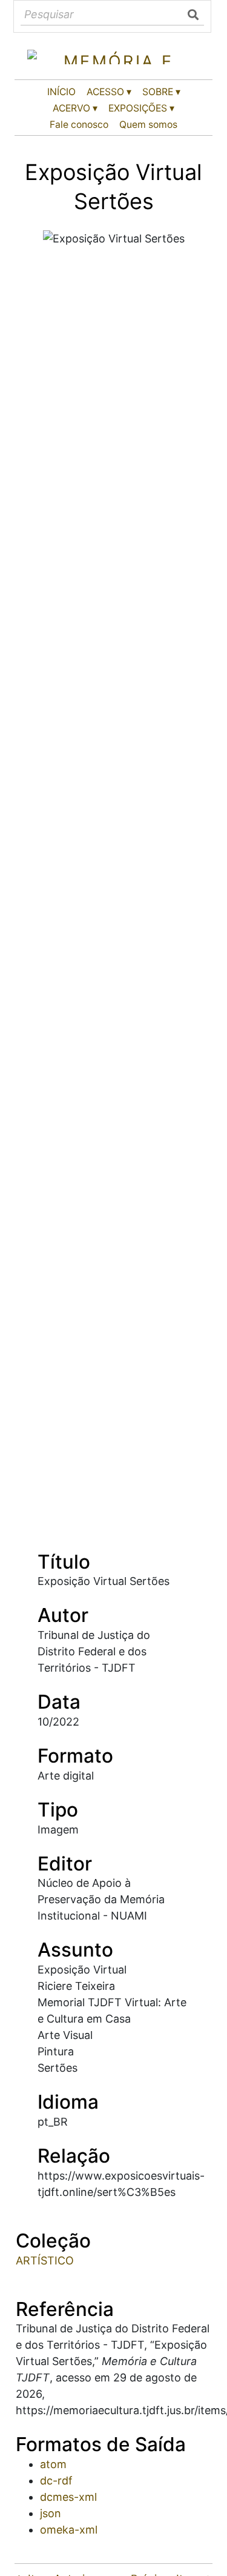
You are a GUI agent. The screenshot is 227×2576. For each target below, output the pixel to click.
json (51, 2513)
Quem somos (148, 125)
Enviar (194, 15)
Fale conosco (79, 125)
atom (53, 2464)
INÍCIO (61, 92)
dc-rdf (56, 2481)
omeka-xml (69, 2530)
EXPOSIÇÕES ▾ (141, 108)
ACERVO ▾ (75, 108)
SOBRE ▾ (161, 92)
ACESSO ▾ (109, 92)
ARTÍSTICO (45, 2261)
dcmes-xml (68, 2497)
